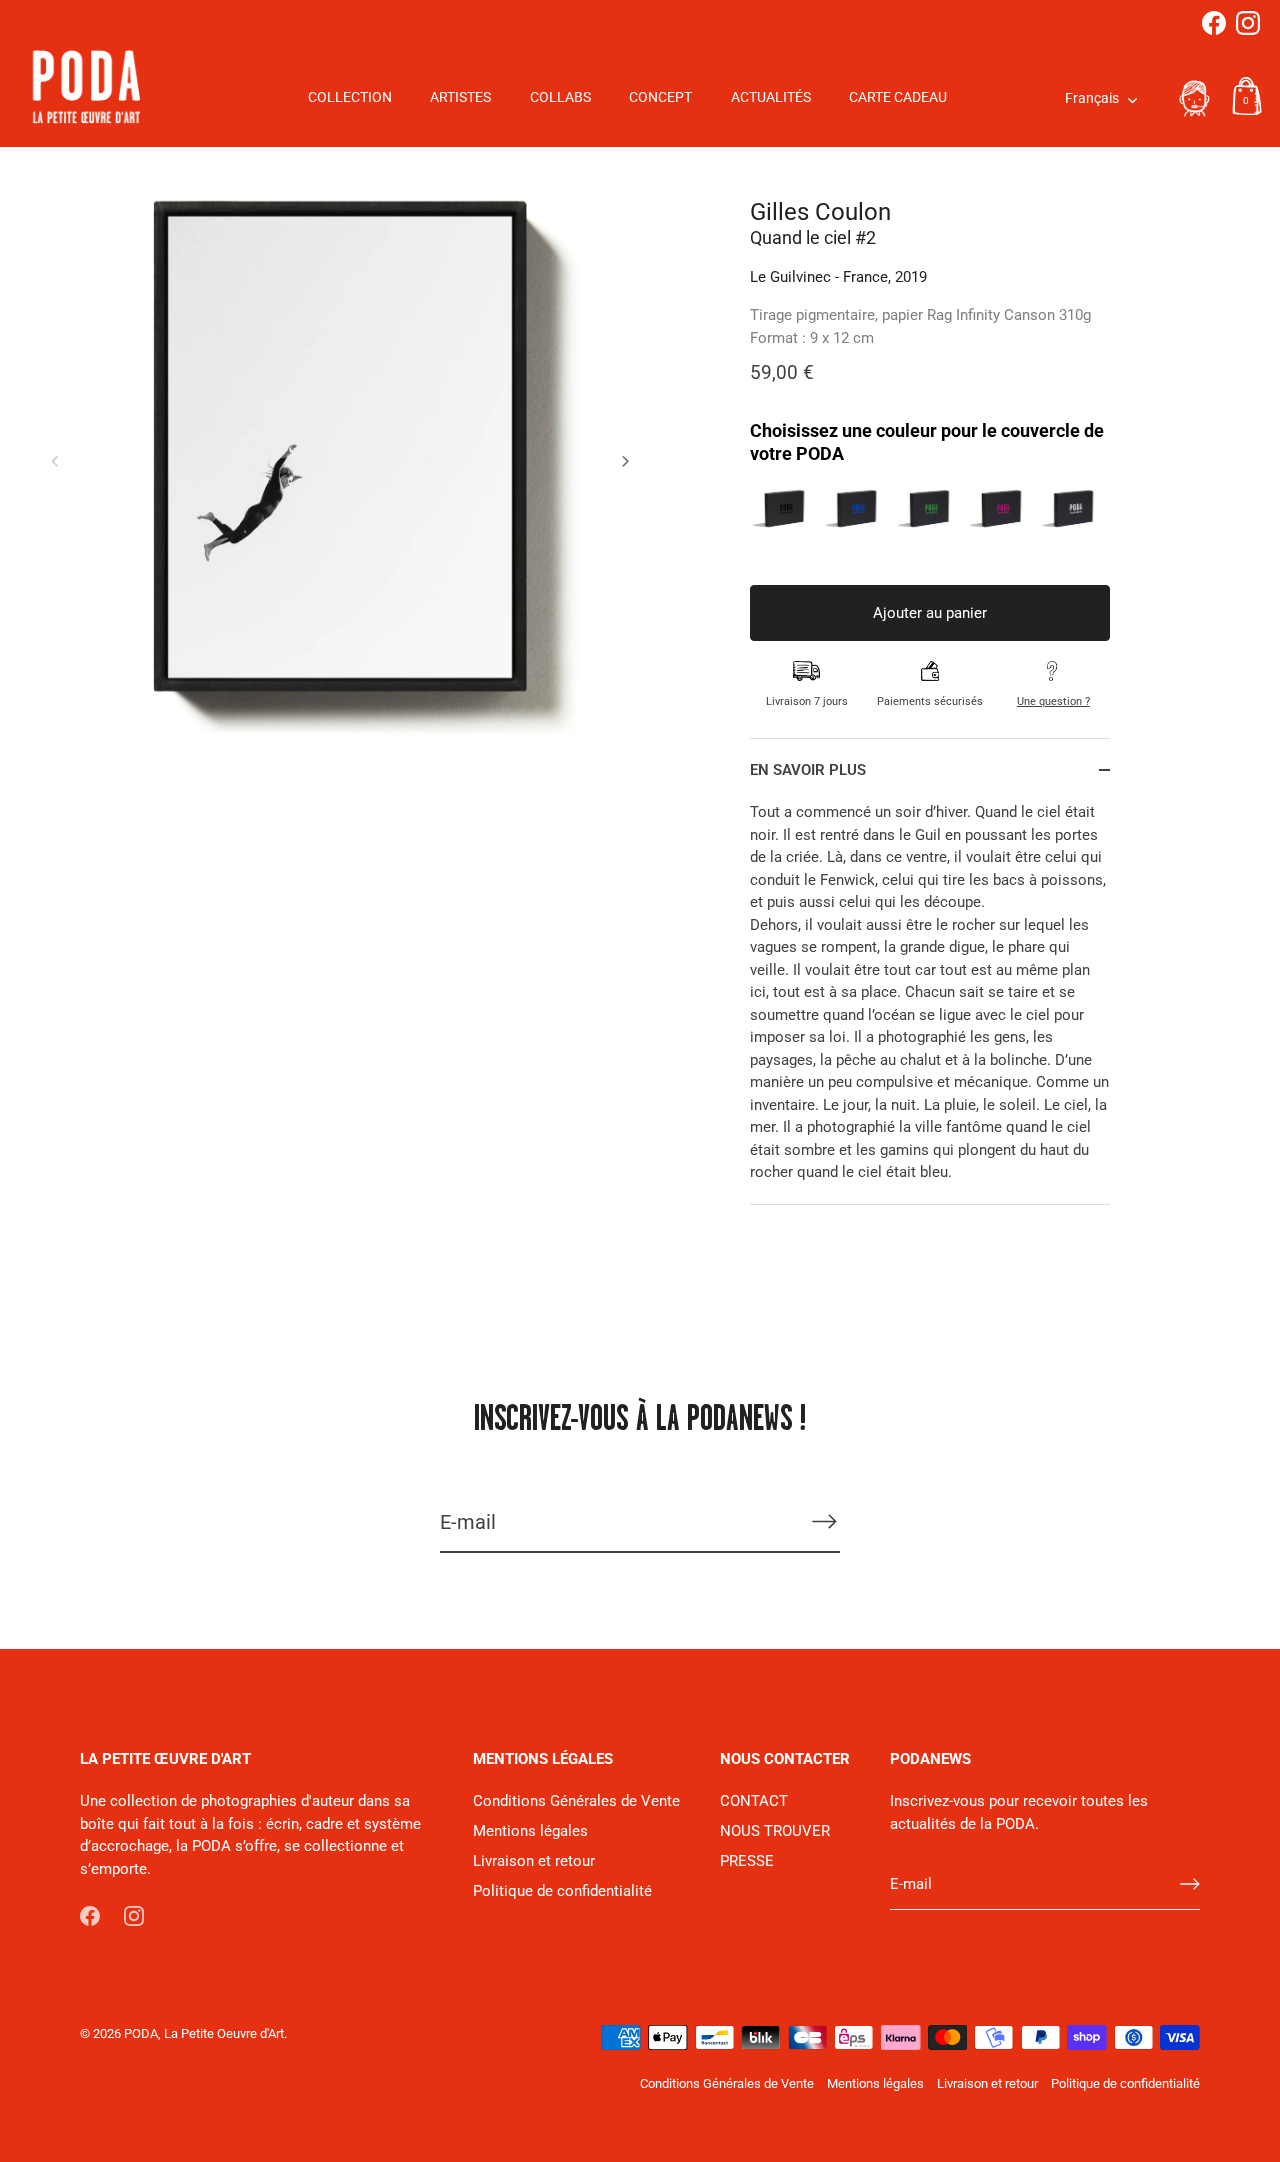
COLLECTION (350, 97)
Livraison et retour (534, 1861)
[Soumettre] (1190, 1884)
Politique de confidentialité (562, 1891)
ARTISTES (460, 97)
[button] (55, 461)
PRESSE (747, 1861)
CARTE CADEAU (898, 97)
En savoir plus (808, 770)
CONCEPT (660, 97)
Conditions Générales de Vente (576, 1801)
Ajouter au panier (930, 613)
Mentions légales (530, 1831)
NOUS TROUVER (775, 1831)
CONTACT (754, 1801)
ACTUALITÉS (771, 97)
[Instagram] (1248, 23)
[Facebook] (1214, 23)
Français (1092, 98)
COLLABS (560, 97)
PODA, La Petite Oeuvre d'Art (204, 2033)
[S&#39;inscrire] (824, 1521)
